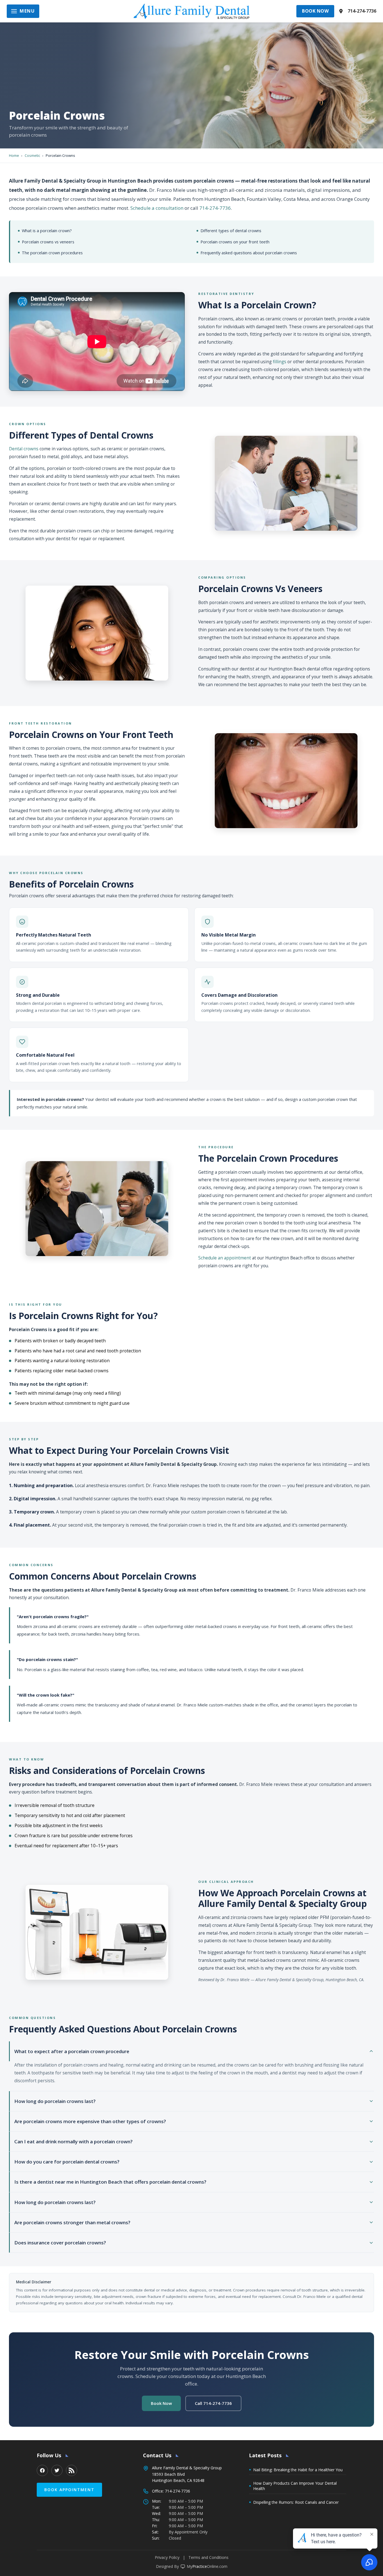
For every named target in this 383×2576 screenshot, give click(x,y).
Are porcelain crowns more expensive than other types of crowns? (90, 2121)
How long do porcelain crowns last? (55, 2101)
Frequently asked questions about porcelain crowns (249, 253)
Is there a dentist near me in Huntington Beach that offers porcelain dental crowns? (110, 2182)
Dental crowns (24, 449)
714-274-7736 (362, 11)
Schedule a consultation (157, 208)
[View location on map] (341, 11)
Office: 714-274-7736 (171, 2491)
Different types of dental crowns (231, 231)
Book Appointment (69, 2490)
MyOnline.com (207, 2566)
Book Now (315, 11)
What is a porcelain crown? (47, 231)
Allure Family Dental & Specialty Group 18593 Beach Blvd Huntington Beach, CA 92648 (187, 2474)
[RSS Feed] (71, 2470)
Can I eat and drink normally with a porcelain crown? (73, 2141)
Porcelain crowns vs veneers (48, 242)
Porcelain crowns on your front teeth (235, 242)
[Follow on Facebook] (42, 2470)
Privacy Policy (167, 2557)
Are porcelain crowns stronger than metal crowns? (72, 2222)
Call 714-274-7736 (213, 2403)
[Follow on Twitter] (57, 2470)
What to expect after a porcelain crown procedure (72, 2051)
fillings (280, 362)
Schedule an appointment (225, 1258)
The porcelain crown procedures (52, 253)
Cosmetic (32, 155)
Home (14, 155)
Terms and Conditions (208, 2557)
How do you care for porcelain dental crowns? (67, 2162)
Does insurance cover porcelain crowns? (60, 2243)
